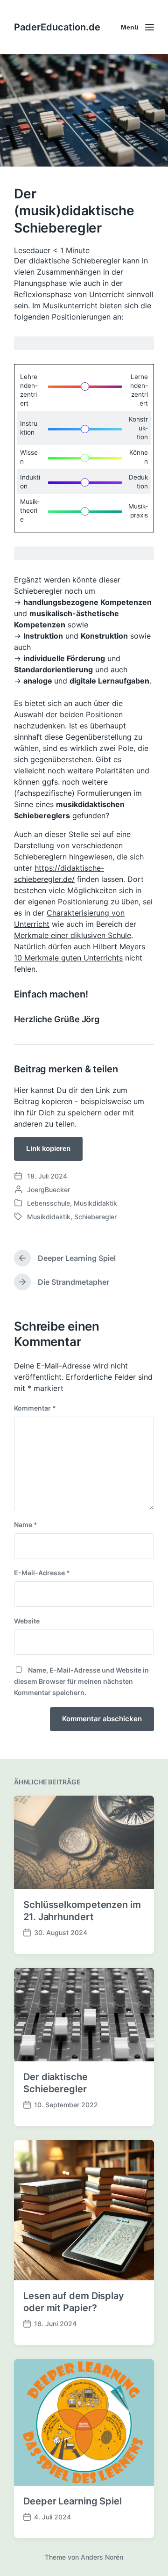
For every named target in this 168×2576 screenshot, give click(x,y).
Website (27, 1621)
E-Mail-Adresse (42, 1573)
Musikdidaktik (95, 1203)
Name (26, 1524)
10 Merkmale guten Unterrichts (68, 958)
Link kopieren (48, 1148)
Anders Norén (102, 2557)
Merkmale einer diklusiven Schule (73, 935)
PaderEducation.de (57, 27)
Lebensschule (49, 1203)
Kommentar (35, 1408)
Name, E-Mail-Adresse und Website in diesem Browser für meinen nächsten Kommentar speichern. (81, 1681)
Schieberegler (95, 1217)
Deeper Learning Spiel (73, 2501)
